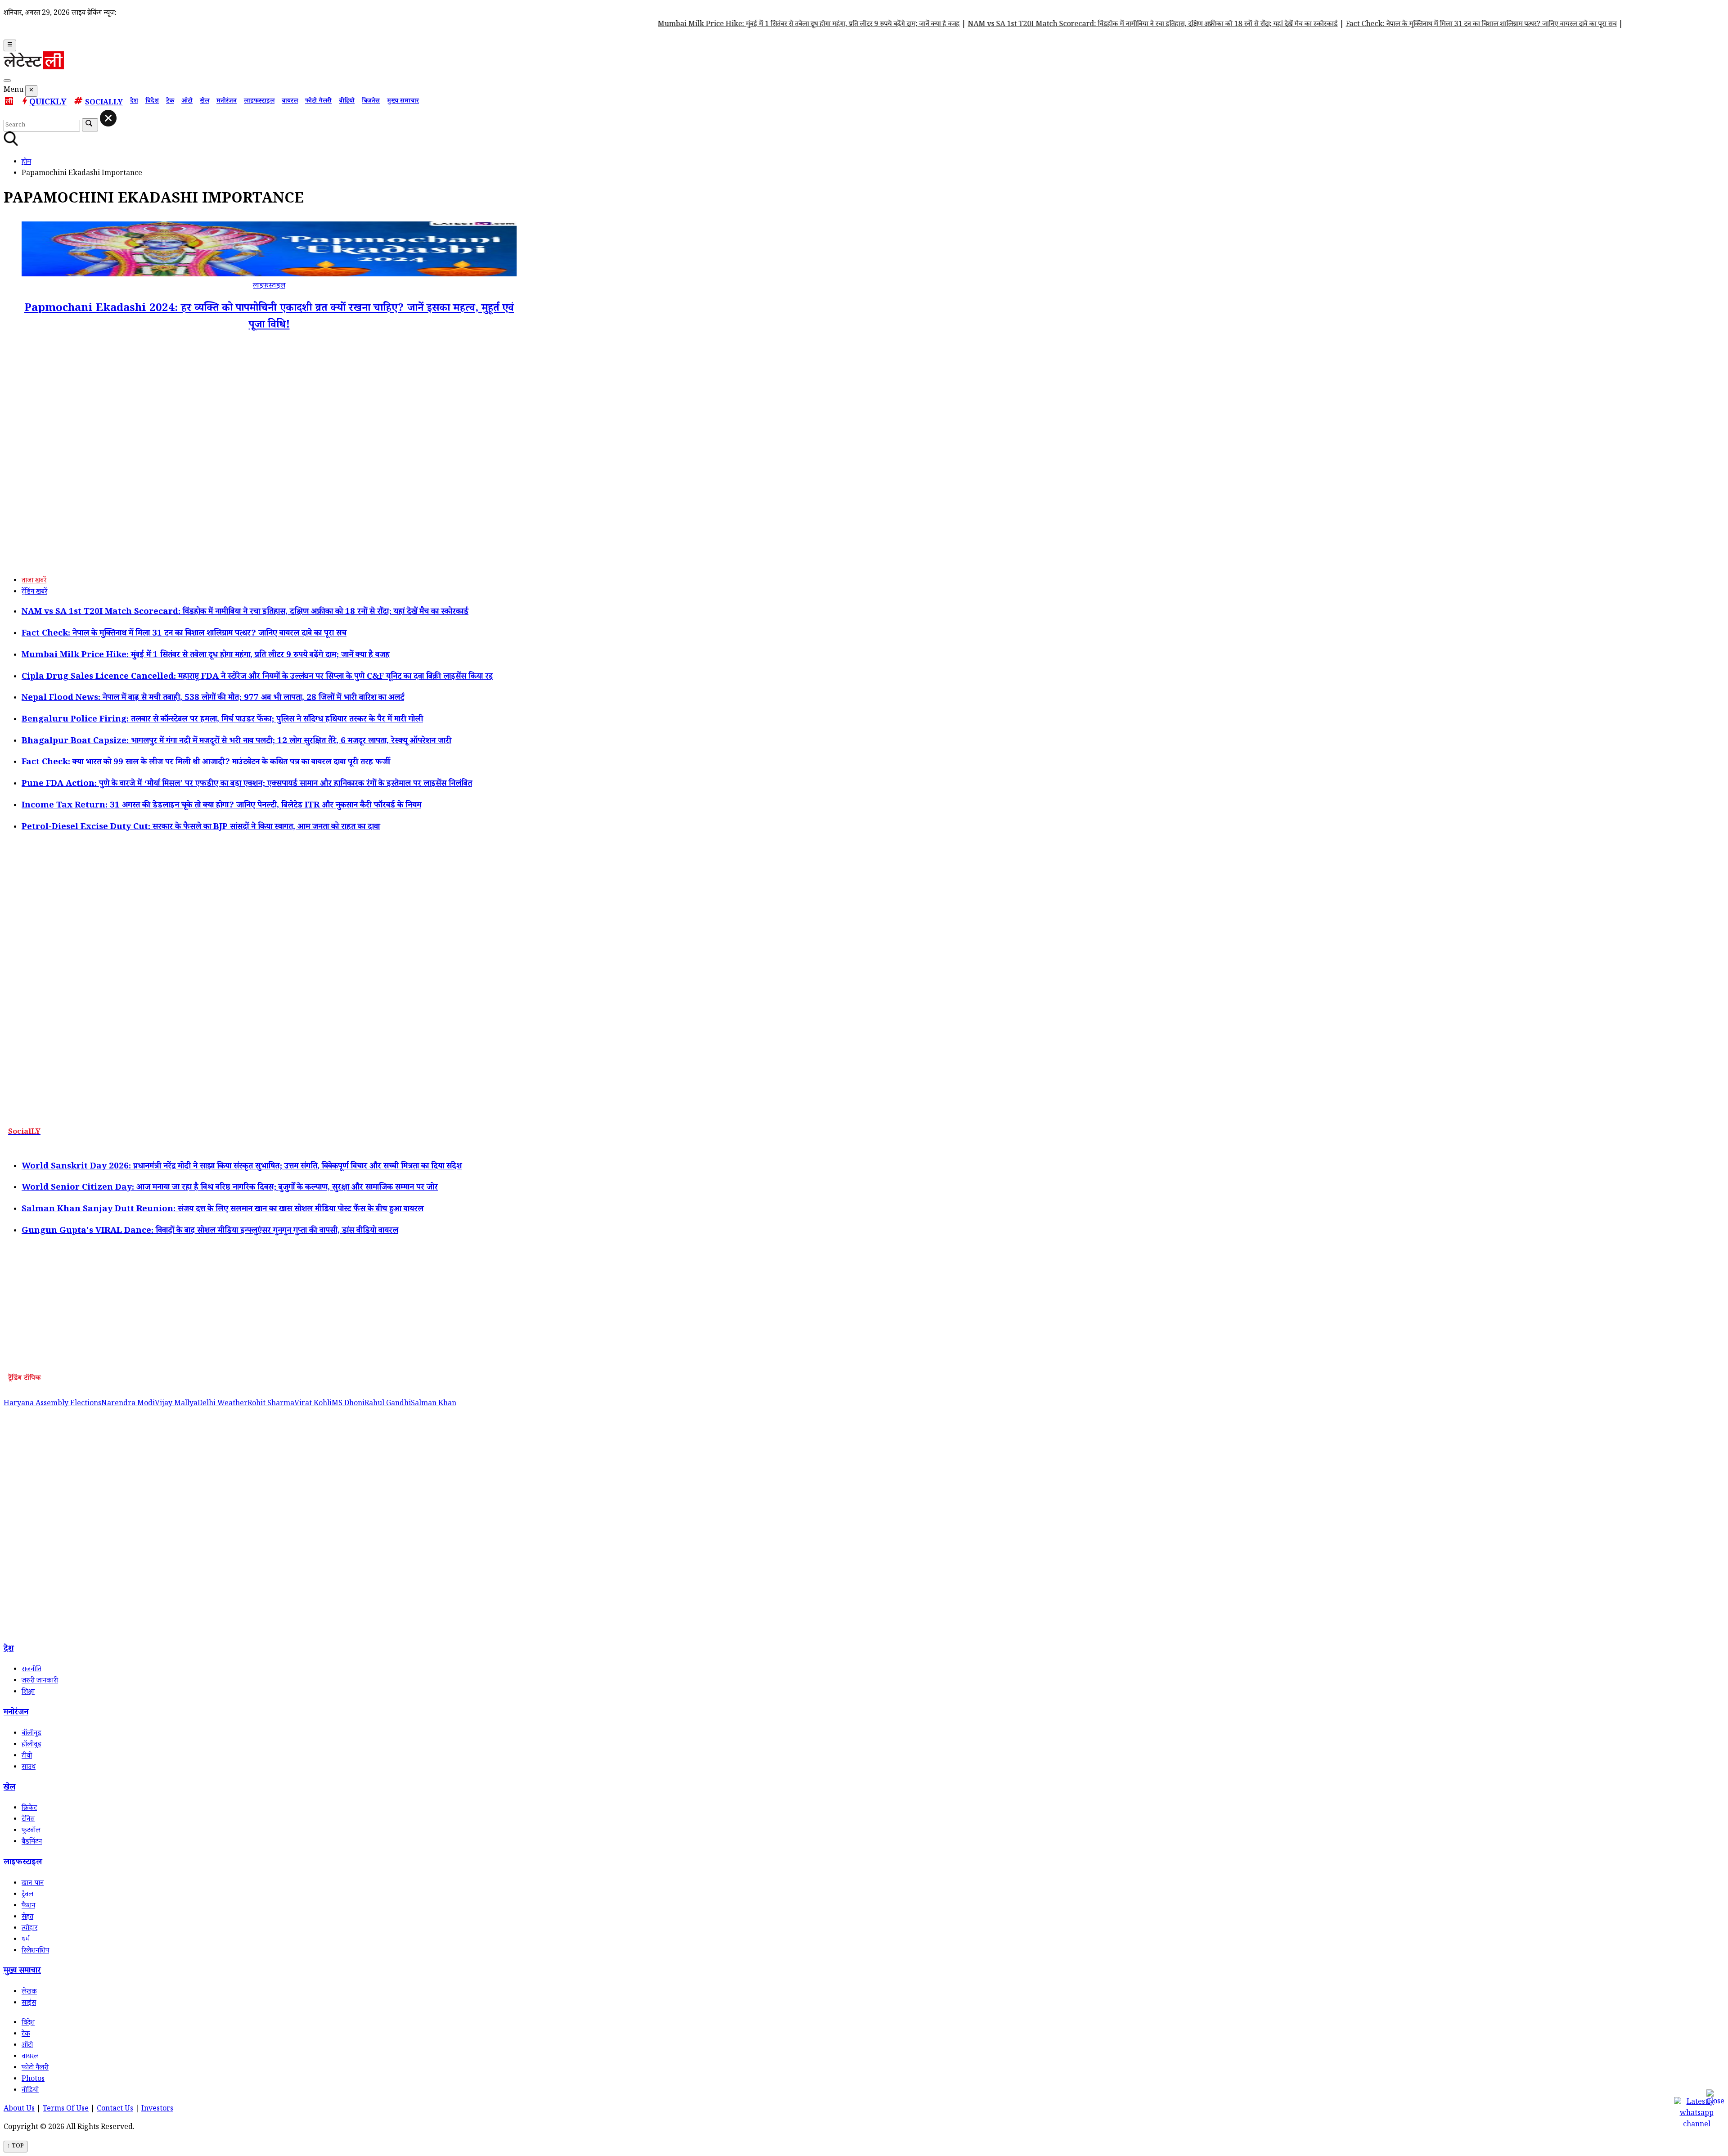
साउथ (29, 1768)
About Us (19, 2109)
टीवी (27, 1757)
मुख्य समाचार (403, 102)
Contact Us (115, 2109)
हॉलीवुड (31, 1745)
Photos (33, 2080)
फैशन (28, 1906)
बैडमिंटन (32, 1843)
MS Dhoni (348, 1404)
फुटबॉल (31, 1831)
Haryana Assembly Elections (52, 1404)
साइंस (29, 2004)
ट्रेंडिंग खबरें (34, 593)
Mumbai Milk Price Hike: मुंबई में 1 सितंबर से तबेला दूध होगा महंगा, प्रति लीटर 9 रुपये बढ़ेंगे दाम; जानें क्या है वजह (730, 25)
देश (134, 102)
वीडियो (347, 102)
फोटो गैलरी (318, 102)
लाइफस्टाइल (259, 102)
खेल (205, 102)
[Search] (7, 81)
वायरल (290, 102)
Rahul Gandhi (388, 1404)
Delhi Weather (223, 1404)
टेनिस (28, 1820)
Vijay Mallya (176, 1404)
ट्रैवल (27, 1895)
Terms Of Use (66, 2109)
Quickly (48, 103)
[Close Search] (108, 118)
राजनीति (31, 1670)
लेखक (29, 1992)
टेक (170, 102)
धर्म (26, 1940)
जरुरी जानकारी (40, 1681)
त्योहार (29, 1929)
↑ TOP (16, 2147)
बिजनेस (371, 102)
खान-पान (33, 1884)
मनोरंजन (227, 102)
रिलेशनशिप (35, 1951)
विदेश (152, 102)
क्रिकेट (29, 1809)
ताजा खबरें (34, 581)
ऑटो (187, 102)
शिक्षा (28, 1693)
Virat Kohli (313, 1404)
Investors (157, 2109)
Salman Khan (434, 1404)
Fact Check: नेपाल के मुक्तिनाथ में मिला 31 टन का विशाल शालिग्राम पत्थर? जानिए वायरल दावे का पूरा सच (1403, 25)
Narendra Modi (128, 1404)
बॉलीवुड (31, 1734)
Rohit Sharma (271, 1404)
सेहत (27, 1918)
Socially (104, 103)
